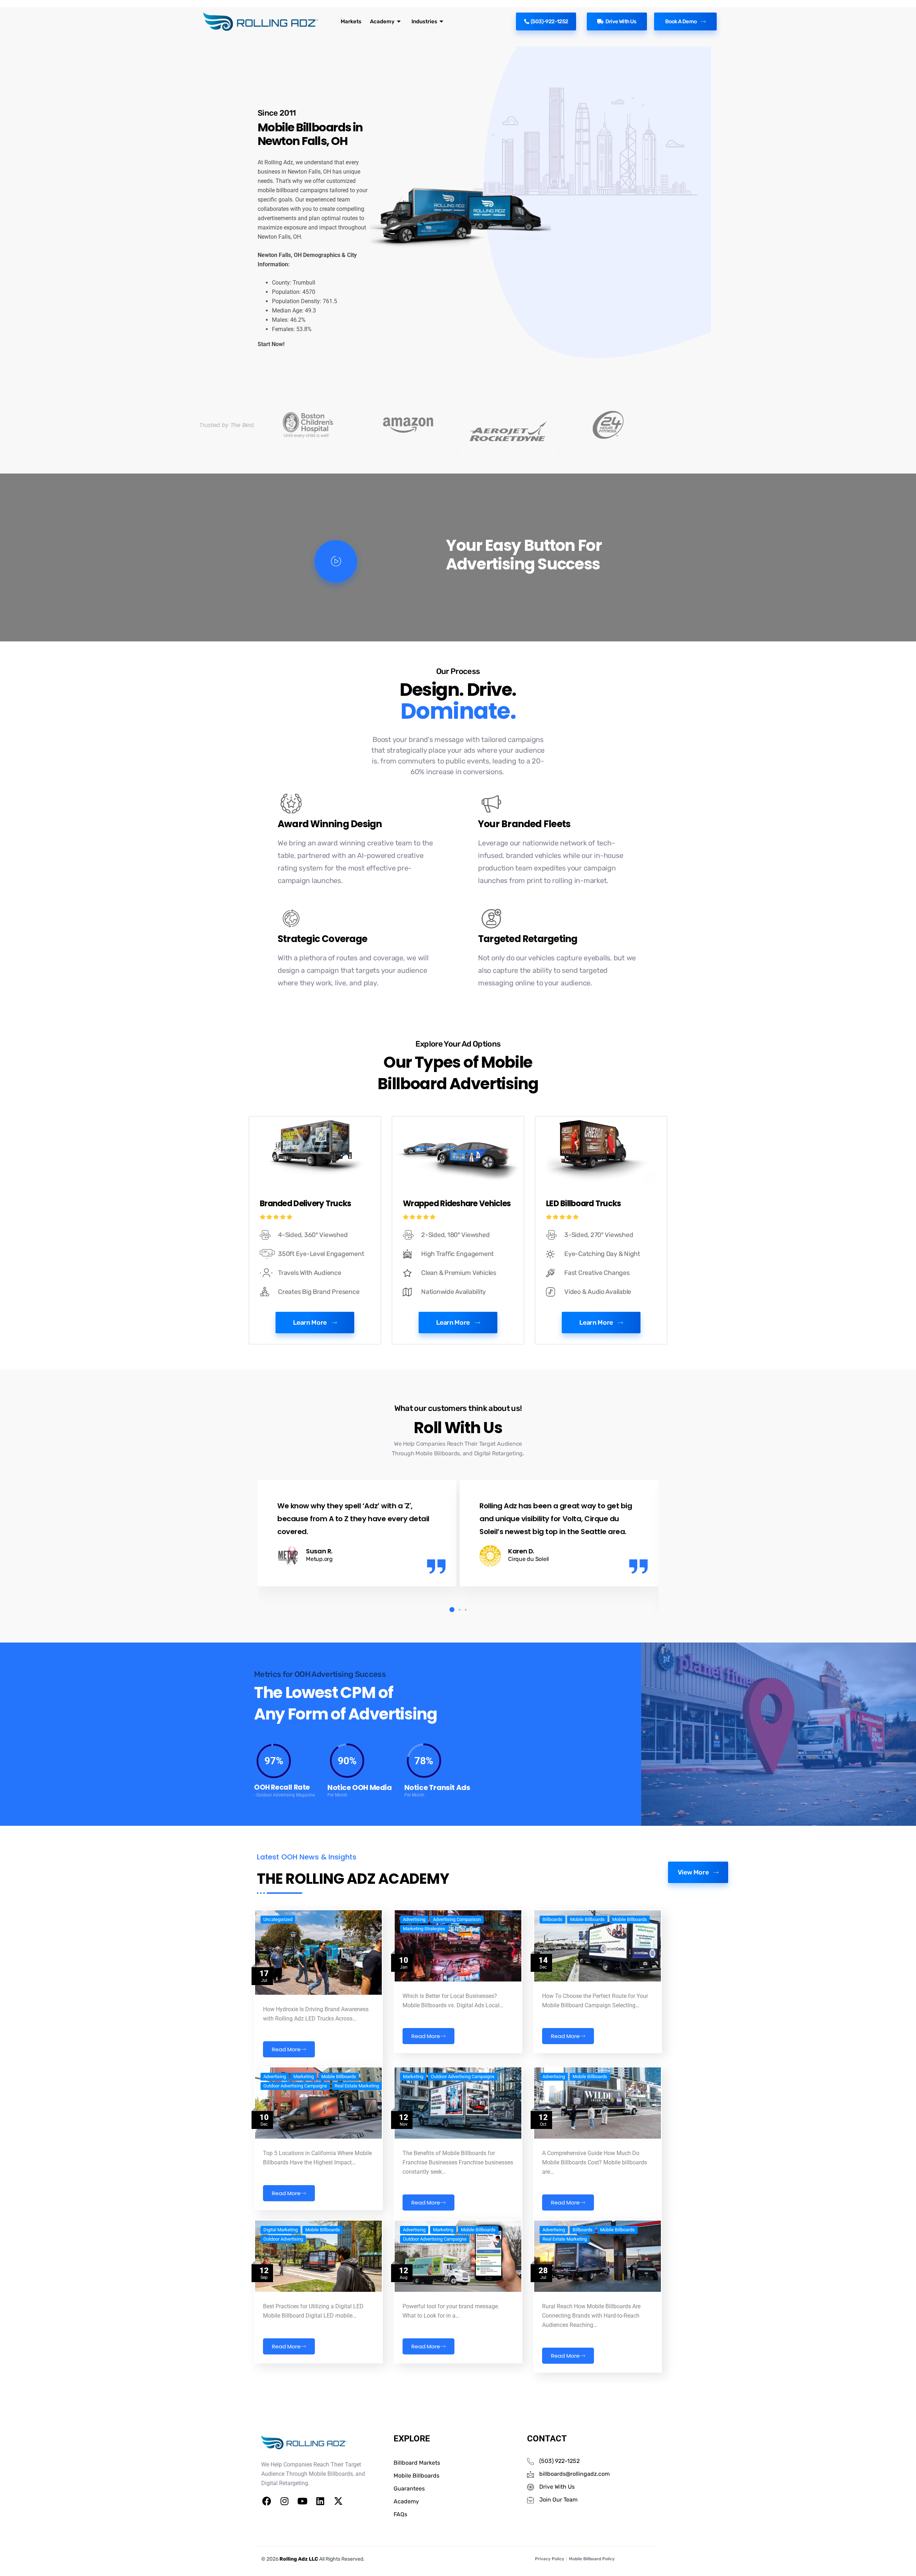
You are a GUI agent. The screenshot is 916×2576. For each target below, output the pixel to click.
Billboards (552, 1920)
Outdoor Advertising (283, 2239)
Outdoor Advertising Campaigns (295, 2086)
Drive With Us (621, 21)
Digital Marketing (281, 2230)
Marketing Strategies (424, 1929)
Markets (351, 21)
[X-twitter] (338, 2501)
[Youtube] (302, 2501)
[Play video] (336, 561)
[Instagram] (284, 2501)
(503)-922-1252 (549, 21)
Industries (424, 21)
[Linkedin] (320, 2501)
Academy (382, 21)
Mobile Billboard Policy (592, 2559)
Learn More (310, 1323)
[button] (450, 1610)
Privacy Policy (550, 2559)
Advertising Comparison (457, 1920)
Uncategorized (278, 1920)
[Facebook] (267, 2501)
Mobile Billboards (587, 1920)
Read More (286, 2049)
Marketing (304, 2077)
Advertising (414, 1920)
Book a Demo (681, 21)
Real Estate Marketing (357, 2086)
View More (693, 1872)
